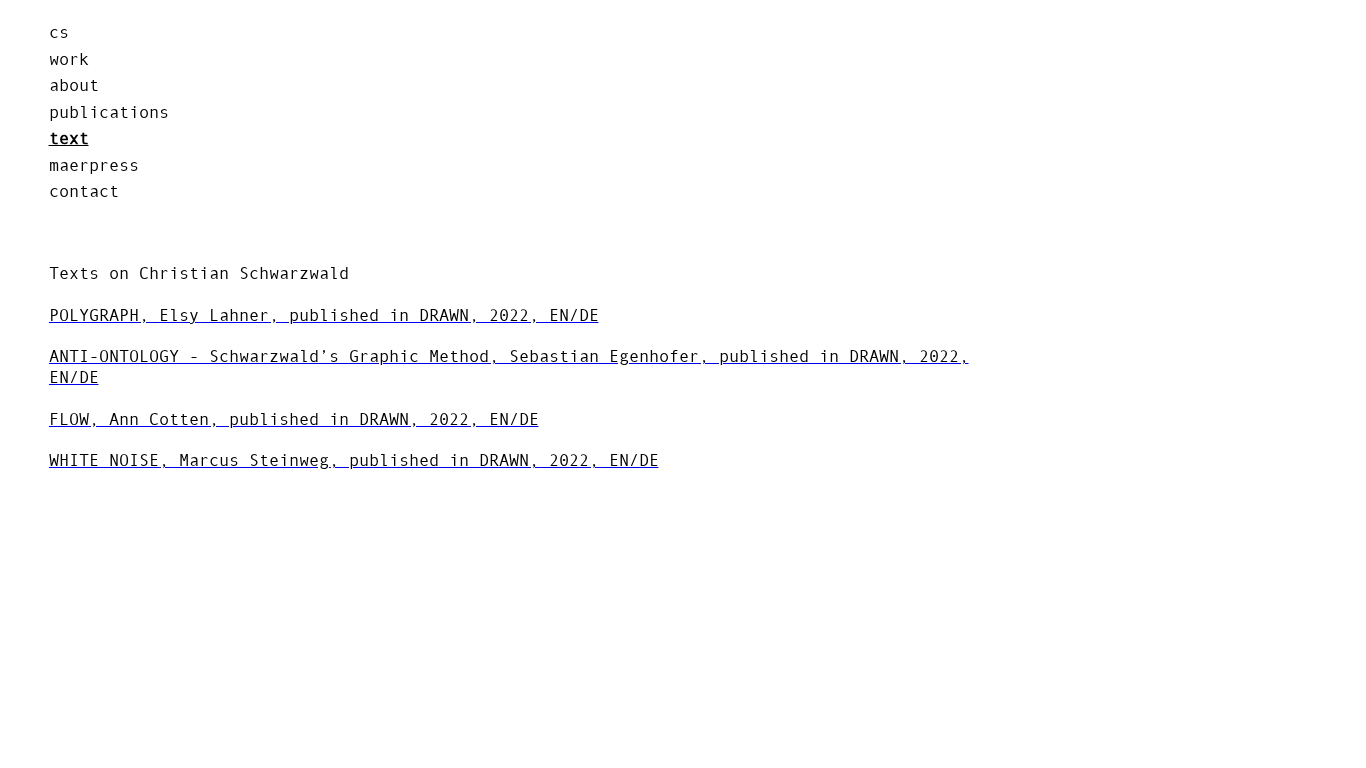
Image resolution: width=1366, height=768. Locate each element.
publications (109, 111)
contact (84, 191)
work (69, 58)
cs (59, 32)
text (69, 138)
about (74, 85)
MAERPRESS (94, 164)
